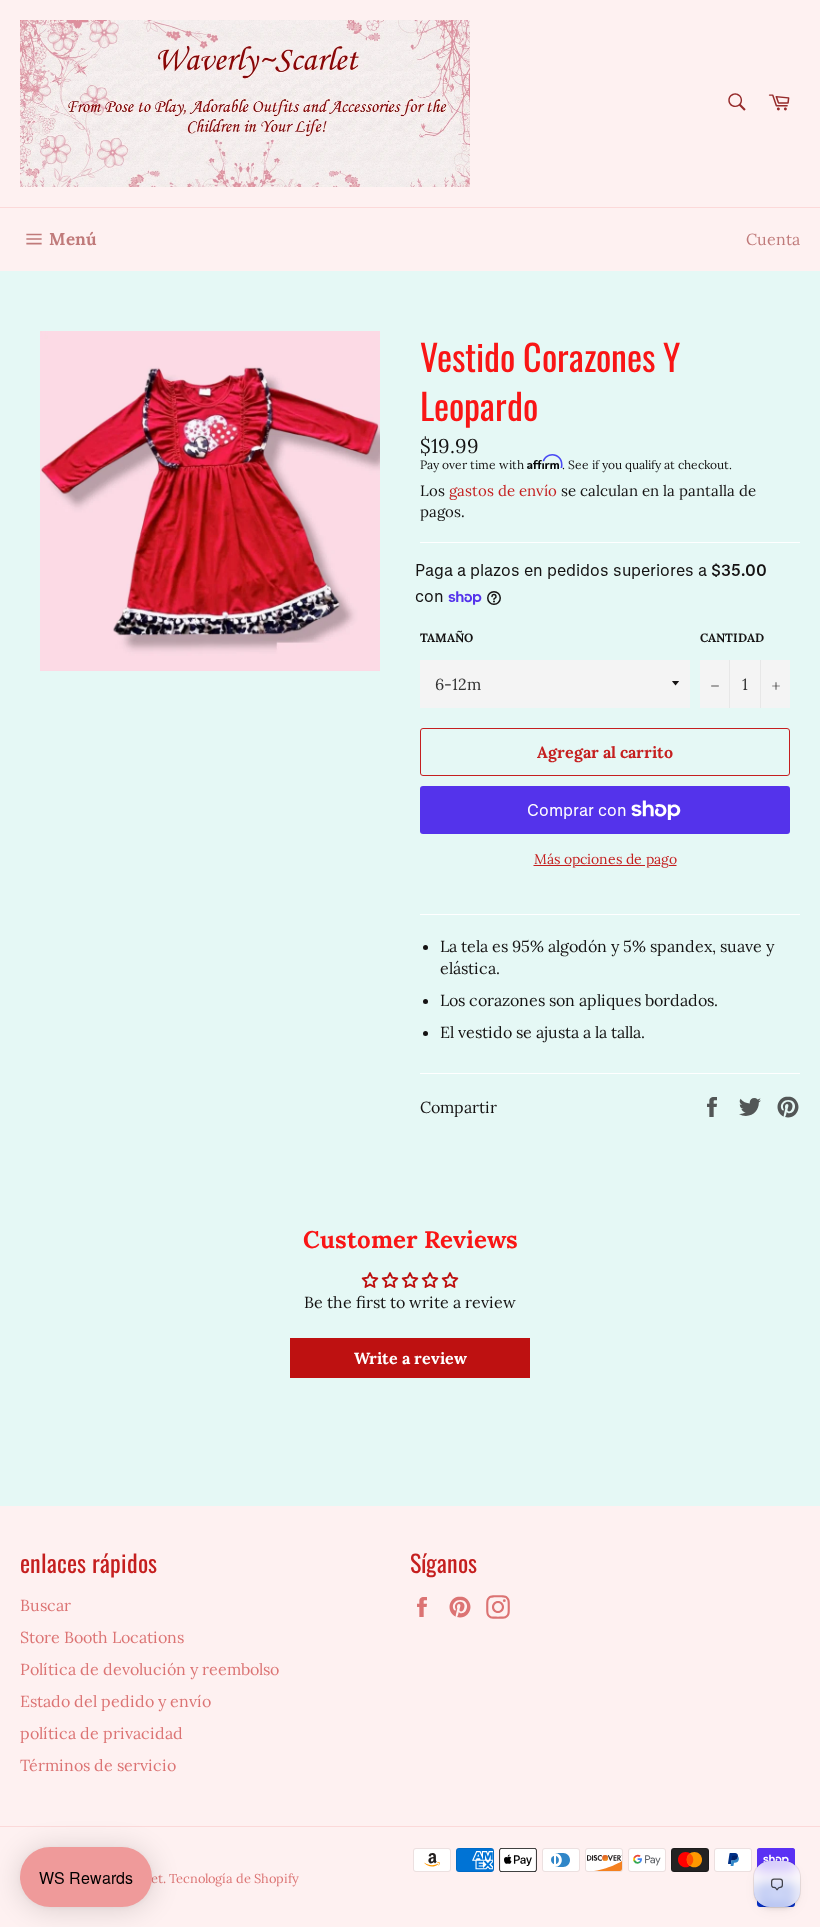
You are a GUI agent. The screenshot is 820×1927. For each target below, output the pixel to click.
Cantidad (732, 637)
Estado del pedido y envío (115, 1701)
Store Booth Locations (102, 1637)
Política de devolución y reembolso (149, 1669)
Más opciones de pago (605, 859)
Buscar (45, 1605)
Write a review (410, 1358)
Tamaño (446, 637)
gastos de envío (503, 490)
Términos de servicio (98, 1765)
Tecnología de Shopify (234, 1878)
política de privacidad (101, 1733)
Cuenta (773, 239)
